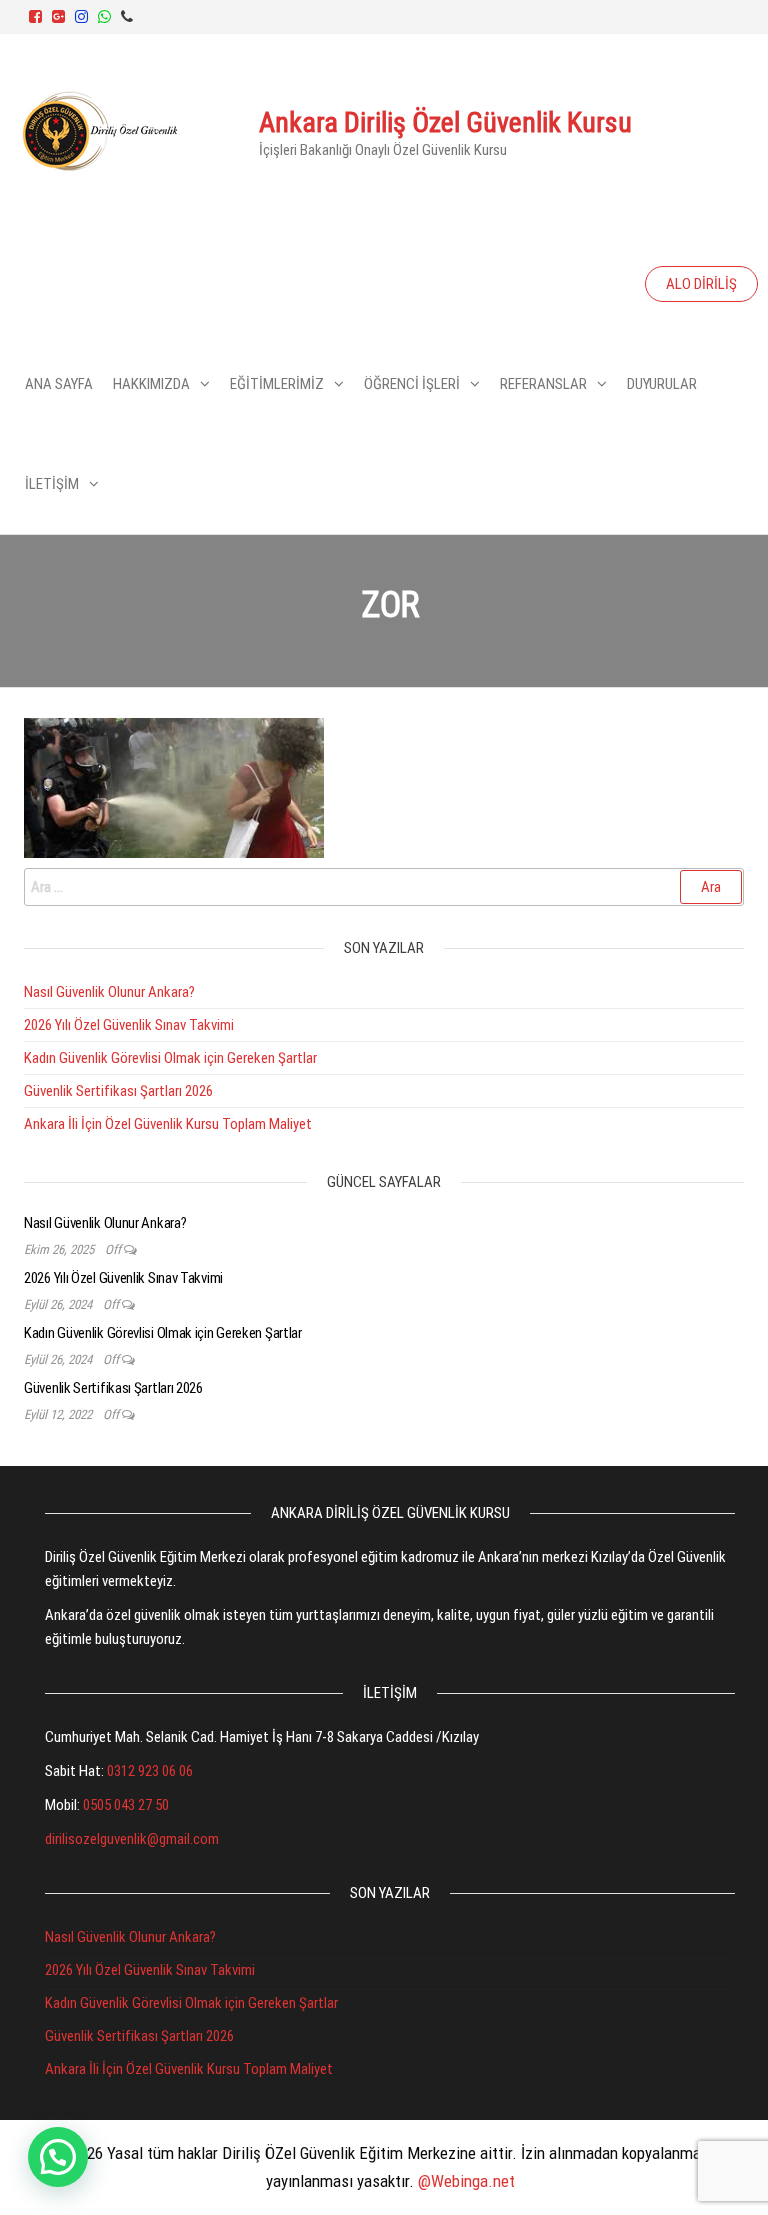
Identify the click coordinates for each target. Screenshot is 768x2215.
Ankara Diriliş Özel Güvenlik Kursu (445, 122)
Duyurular (662, 384)
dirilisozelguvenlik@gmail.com (132, 1839)
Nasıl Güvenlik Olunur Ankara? (109, 992)
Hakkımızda (151, 384)
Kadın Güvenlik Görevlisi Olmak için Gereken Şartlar (170, 1058)
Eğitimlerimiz (277, 384)
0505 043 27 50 (126, 1805)
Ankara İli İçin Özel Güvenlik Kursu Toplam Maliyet (168, 1124)
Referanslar (543, 384)
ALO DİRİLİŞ (701, 284)
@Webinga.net (466, 2181)
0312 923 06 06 (150, 1771)
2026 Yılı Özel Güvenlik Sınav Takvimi (129, 1025)
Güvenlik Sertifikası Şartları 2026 (118, 1091)
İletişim (52, 484)
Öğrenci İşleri (412, 384)
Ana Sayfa (59, 384)
